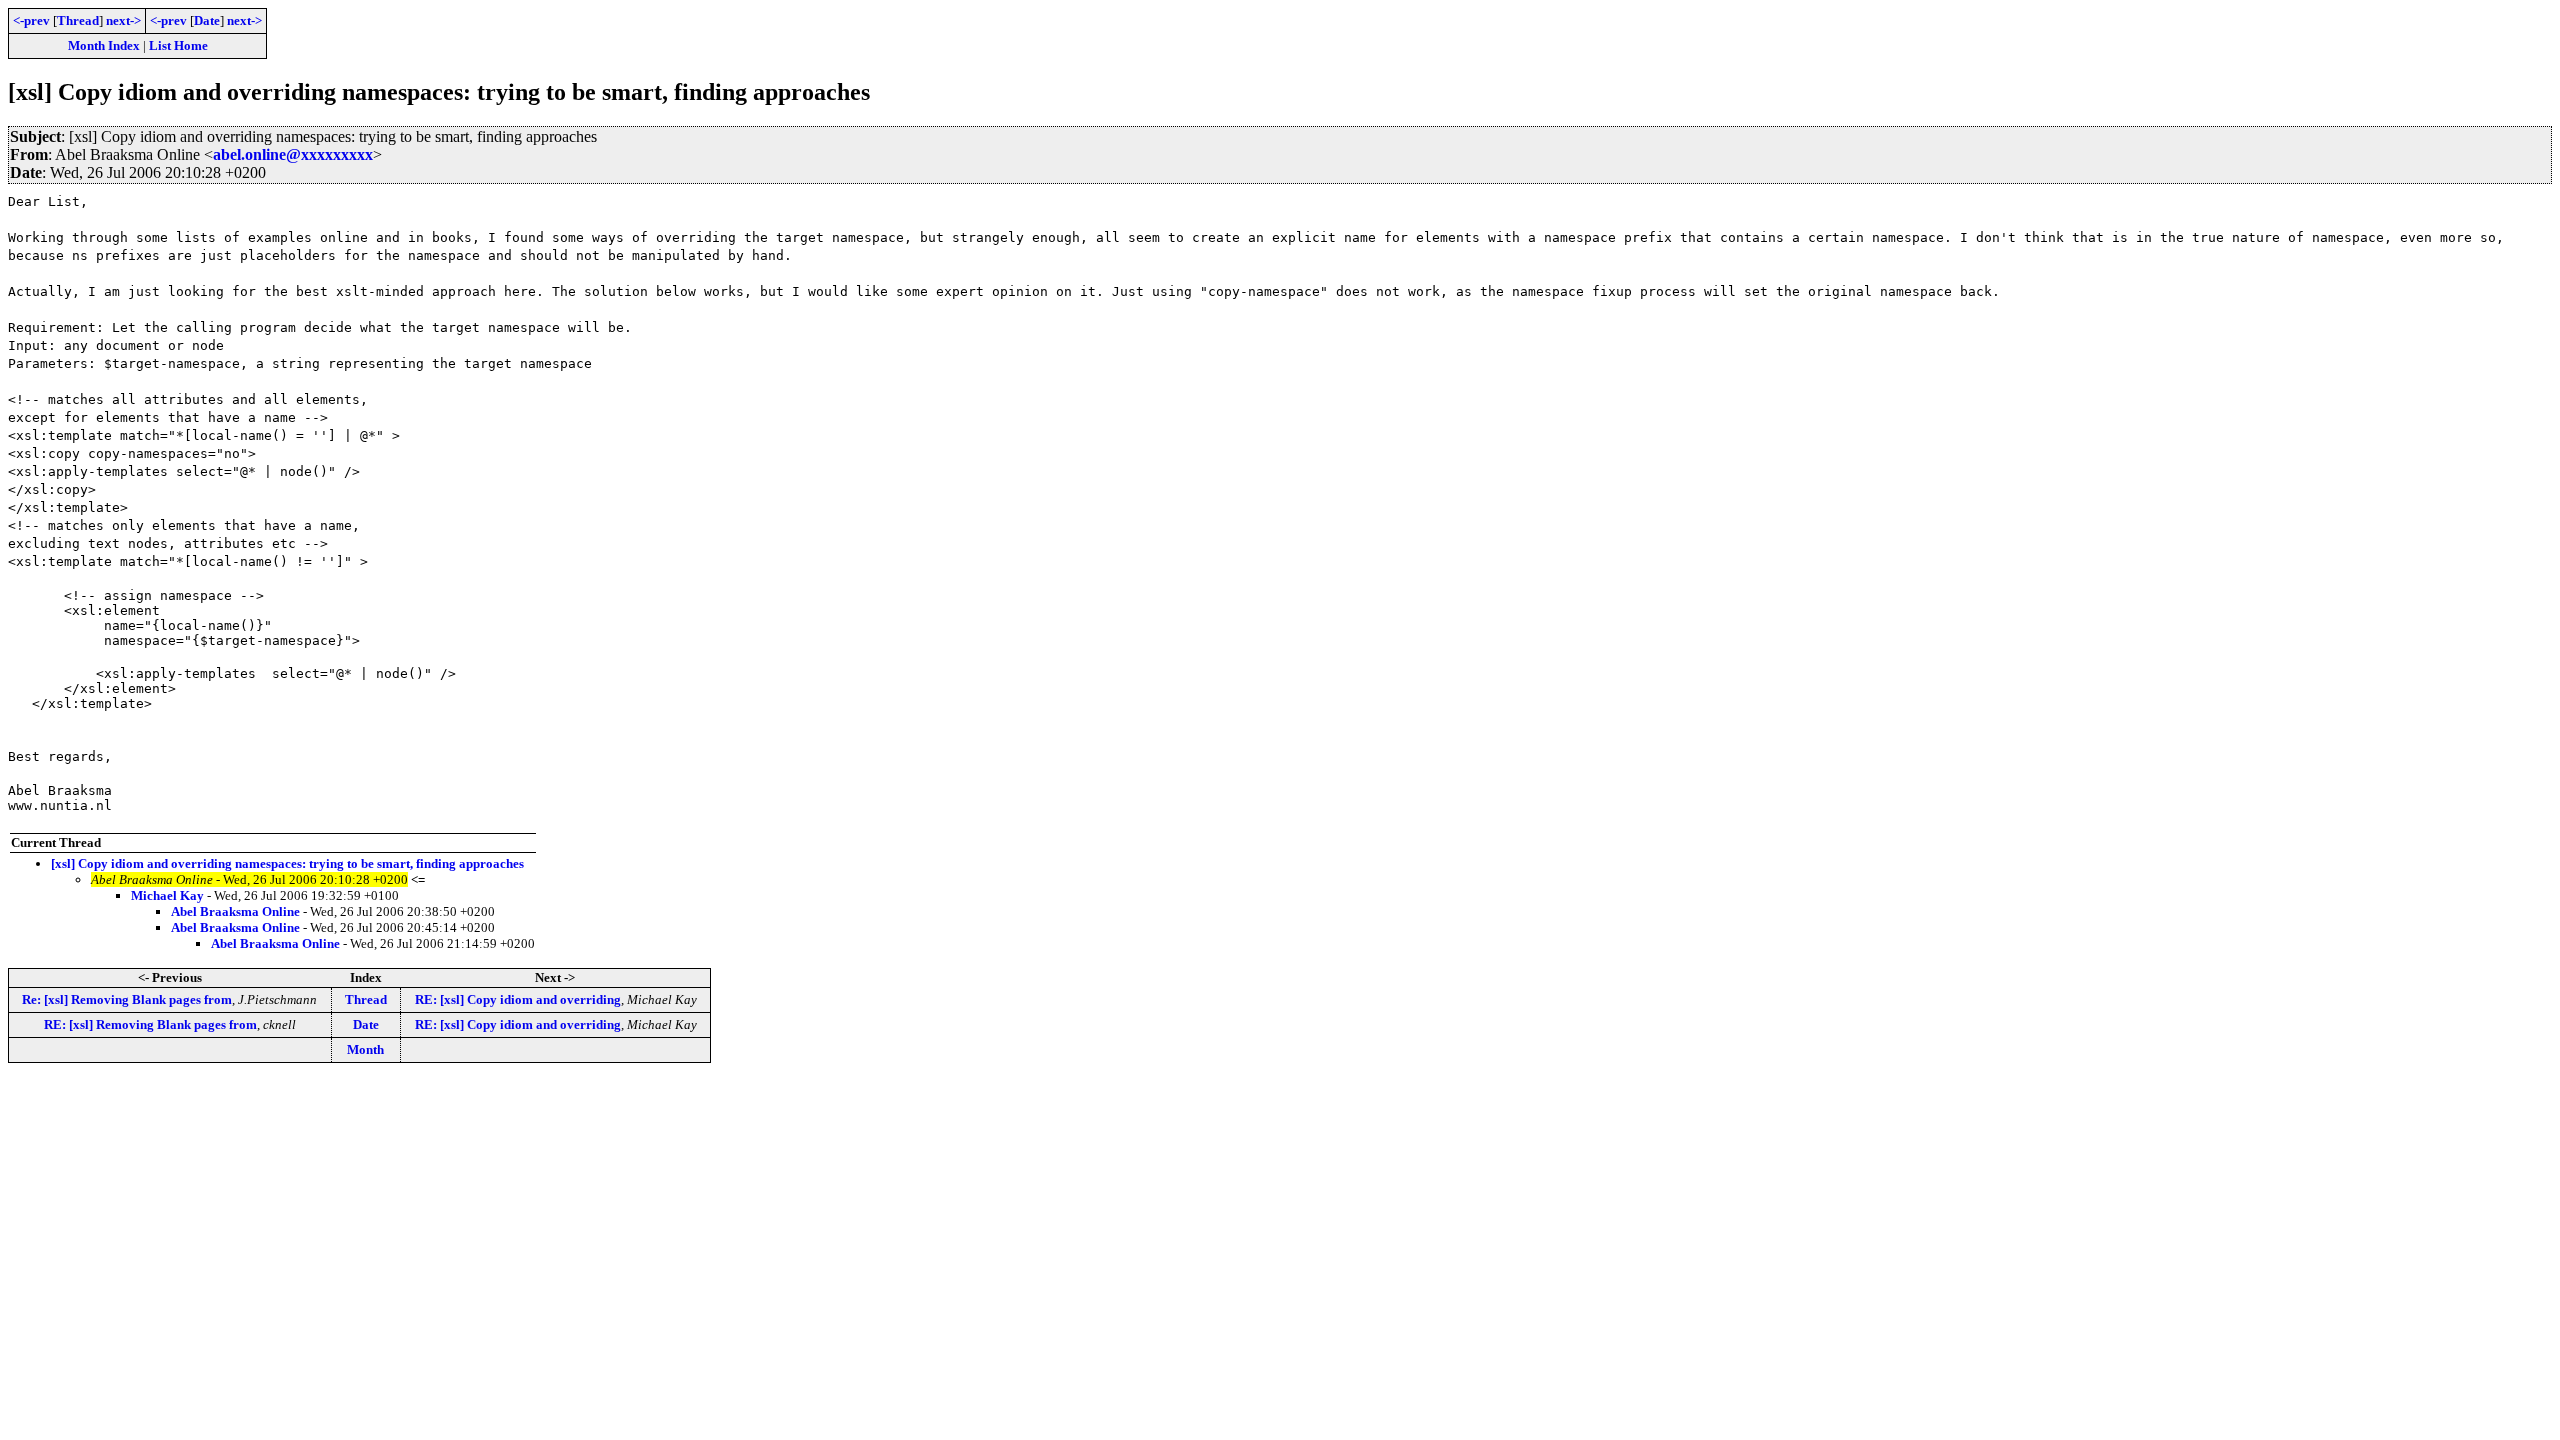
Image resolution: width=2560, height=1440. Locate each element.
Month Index (104, 45)
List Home (178, 45)
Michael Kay (167, 895)
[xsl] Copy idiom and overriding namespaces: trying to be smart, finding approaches (287, 863)
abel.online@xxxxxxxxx (293, 154)
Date (207, 20)
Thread (78, 20)
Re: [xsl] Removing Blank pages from (127, 999)
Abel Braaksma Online (235, 911)
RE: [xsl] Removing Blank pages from (150, 1024)
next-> (123, 20)
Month (365, 1049)
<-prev (31, 20)
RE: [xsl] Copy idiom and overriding (518, 999)
